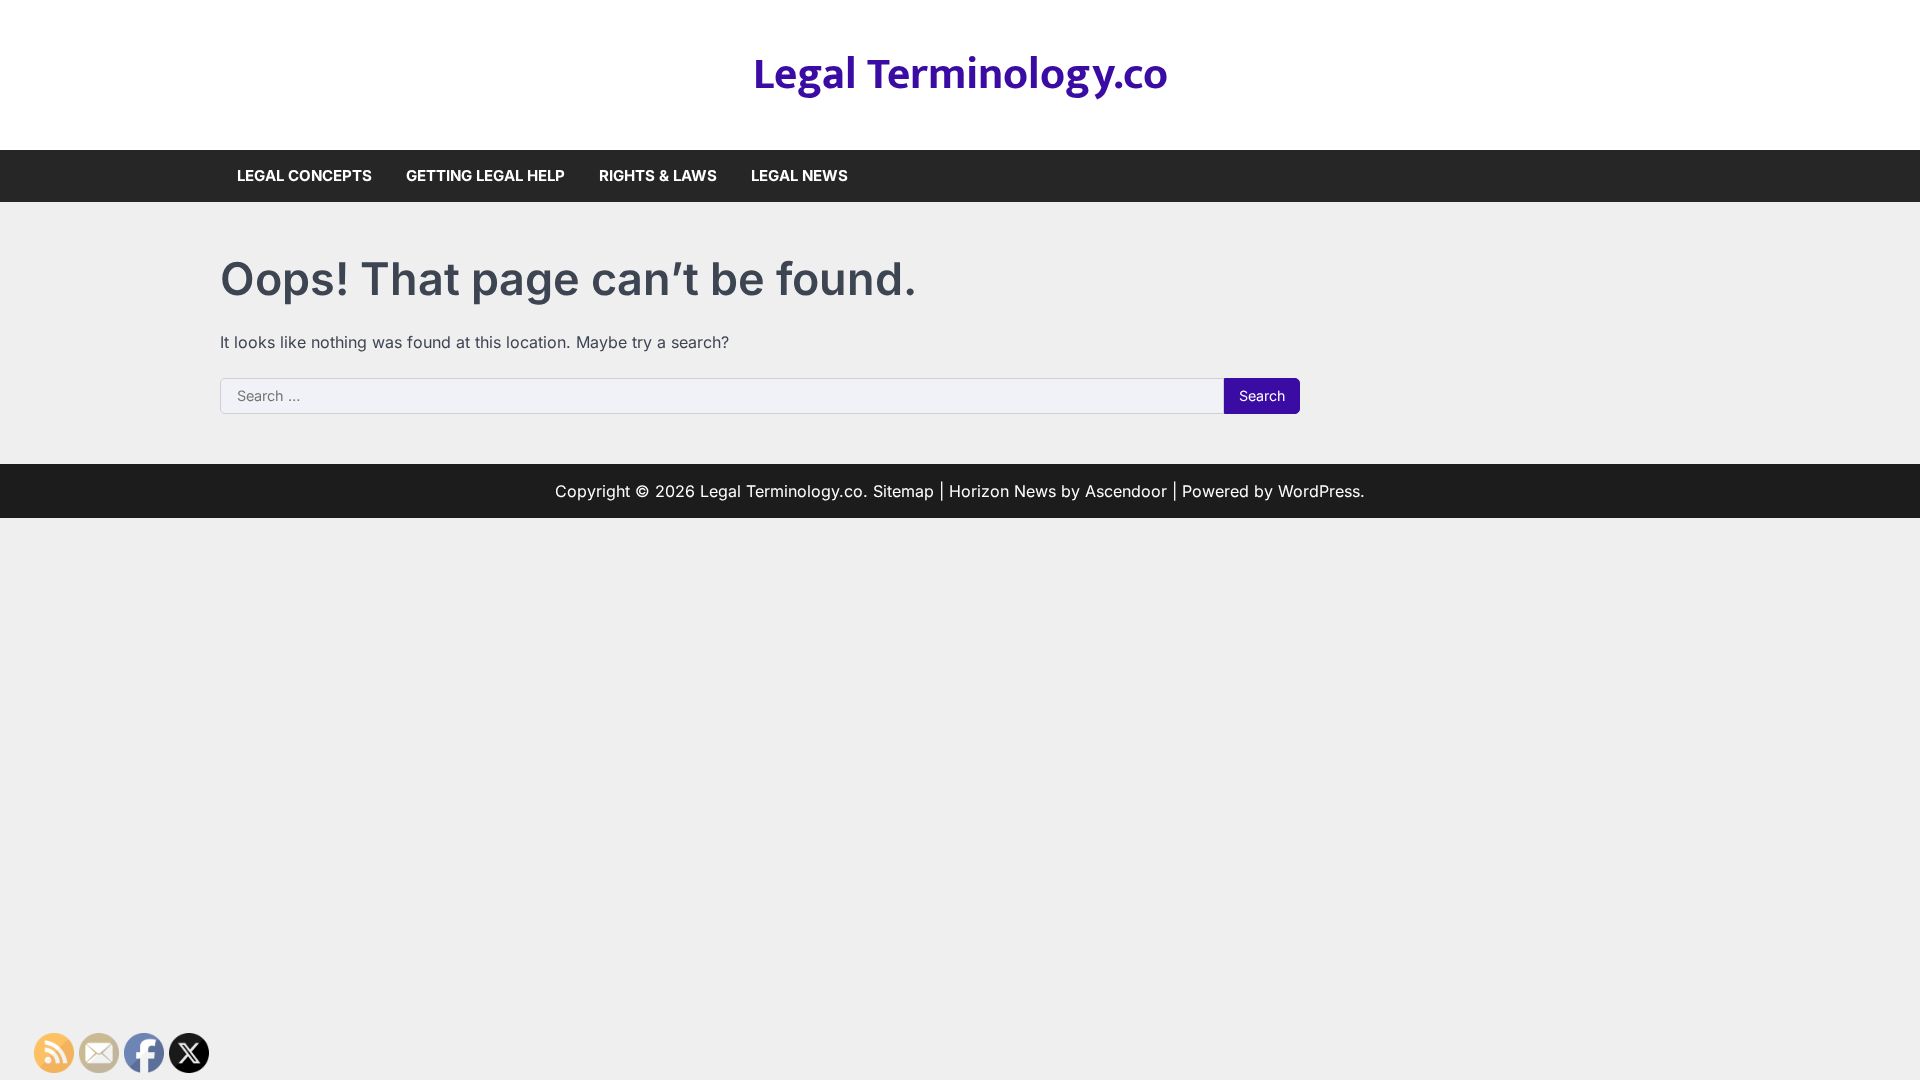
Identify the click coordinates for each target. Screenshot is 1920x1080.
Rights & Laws (658, 175)
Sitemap (903, 491)
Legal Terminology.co (960, 74)
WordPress (1319, 491)
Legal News (799, 175)
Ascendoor (1126, 491)
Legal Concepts (304, 175)
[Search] (1685, 176)
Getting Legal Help (485, 175)
